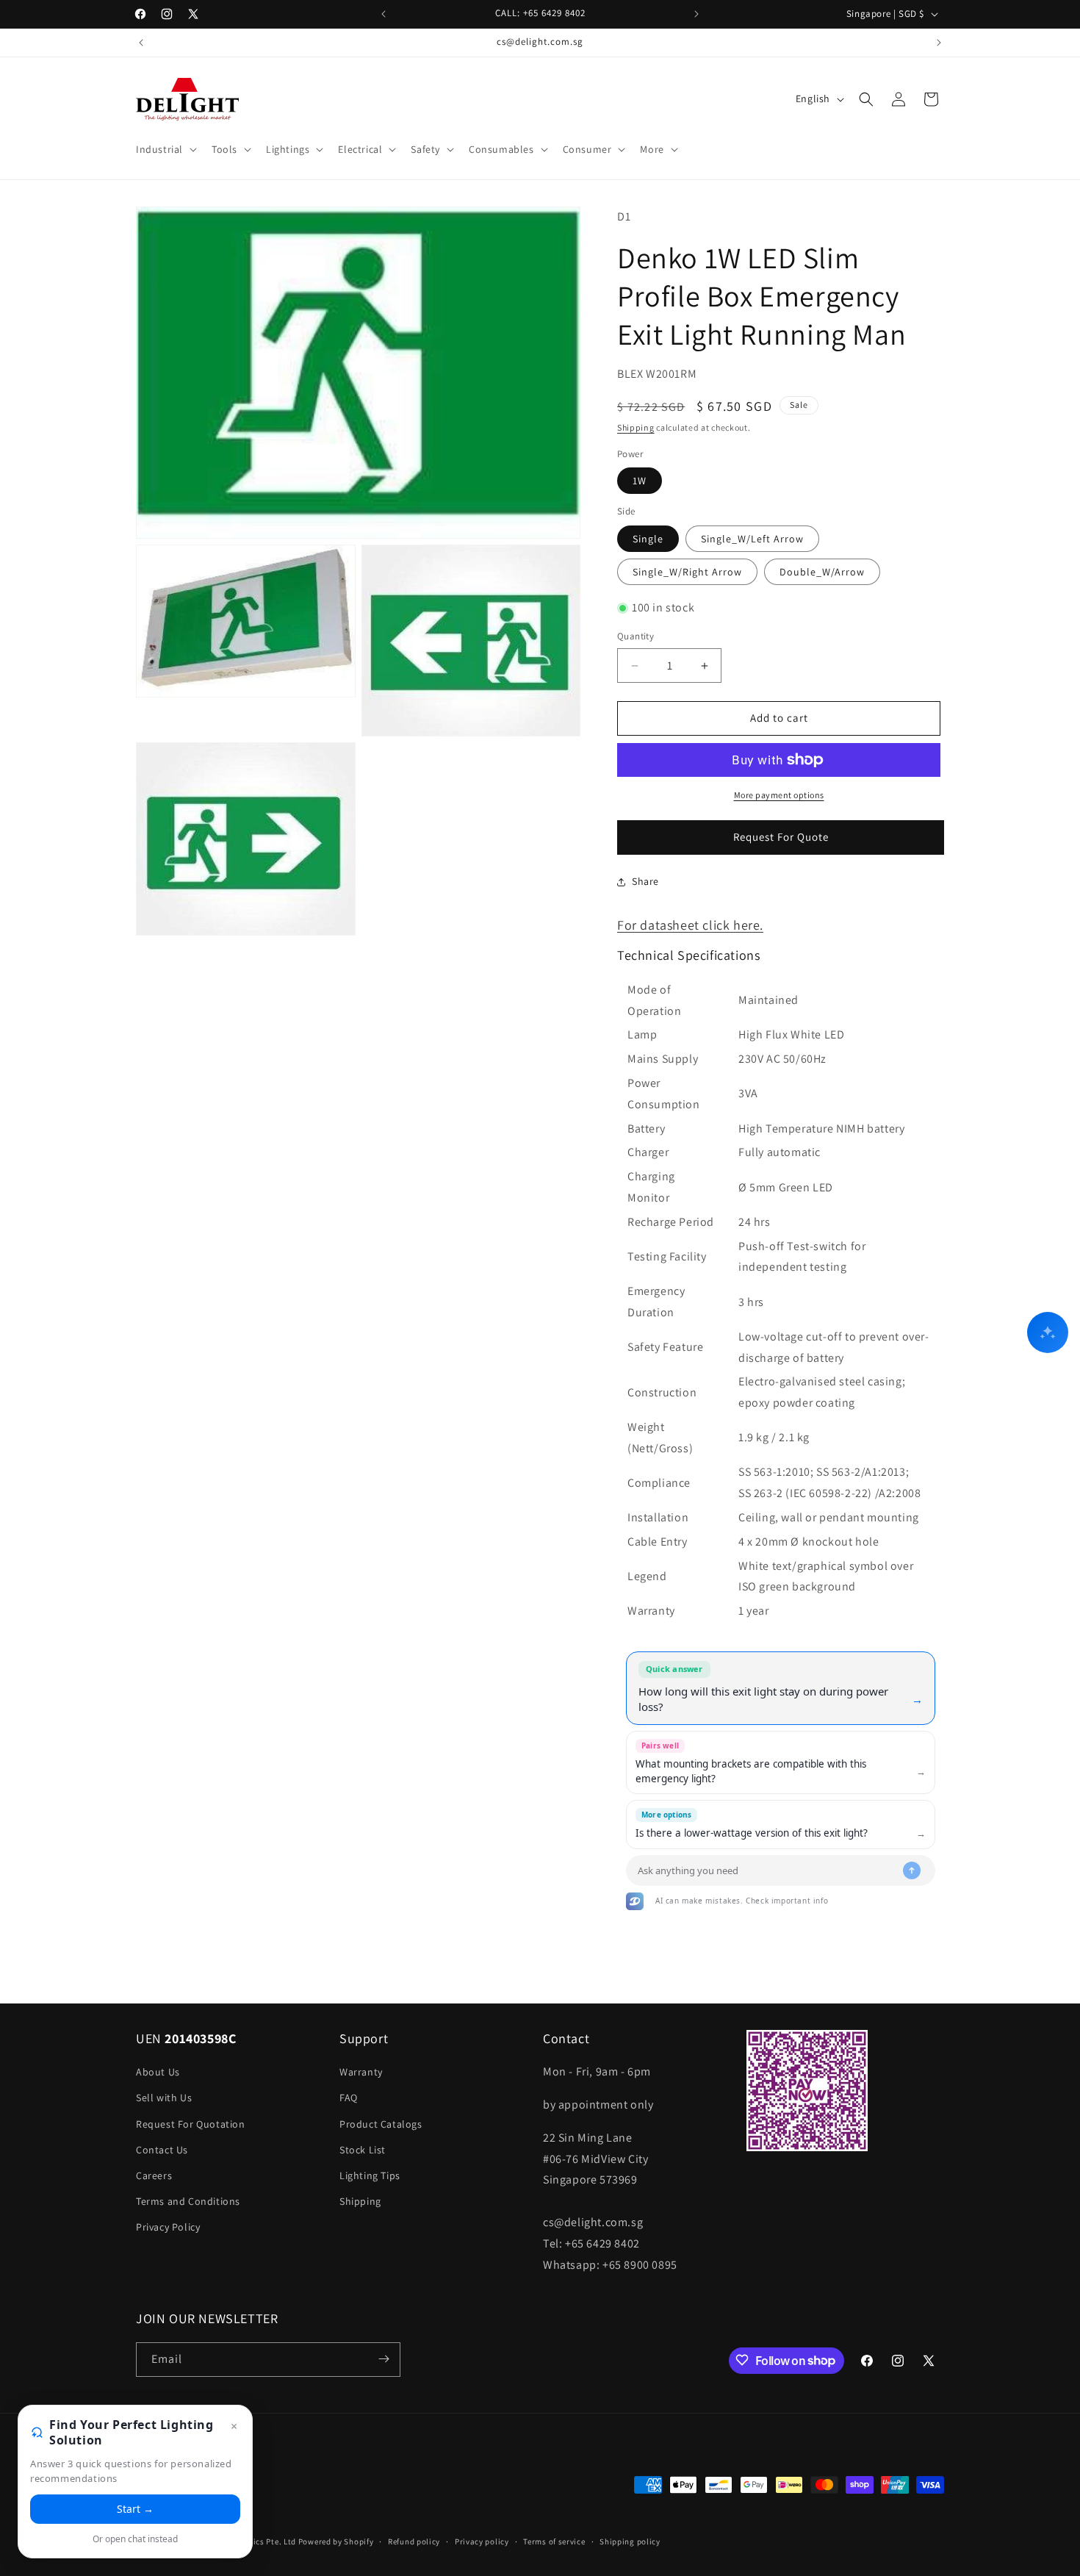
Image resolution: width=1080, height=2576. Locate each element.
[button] (165, 149)
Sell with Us (164, 2098)
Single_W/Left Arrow (752, 539)
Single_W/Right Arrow (687, 572)
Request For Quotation (191, 2124)
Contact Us (162, 2150)
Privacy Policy (168, 2228)
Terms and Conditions (188, 2201)
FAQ (349, 2098)
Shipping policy (630, 2541)
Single (648, 539)
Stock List (363, 2150)
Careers (154, 2175)
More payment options (779, 795)
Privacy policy (482, 2541)
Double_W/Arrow (822, 572)
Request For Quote (781, 837)
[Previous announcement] (384, 14)
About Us (158, 2073)
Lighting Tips (370, 2175)
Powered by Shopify (336, 2542)
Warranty (361, 2073)
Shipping (636, 428)
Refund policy (414, 2541)
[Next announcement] (696, 14)
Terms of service (554, 2541)
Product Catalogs (381, 2124)
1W (640, 481)
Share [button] (645, 882)
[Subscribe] (384, 2359)
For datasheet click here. (690, 925)
